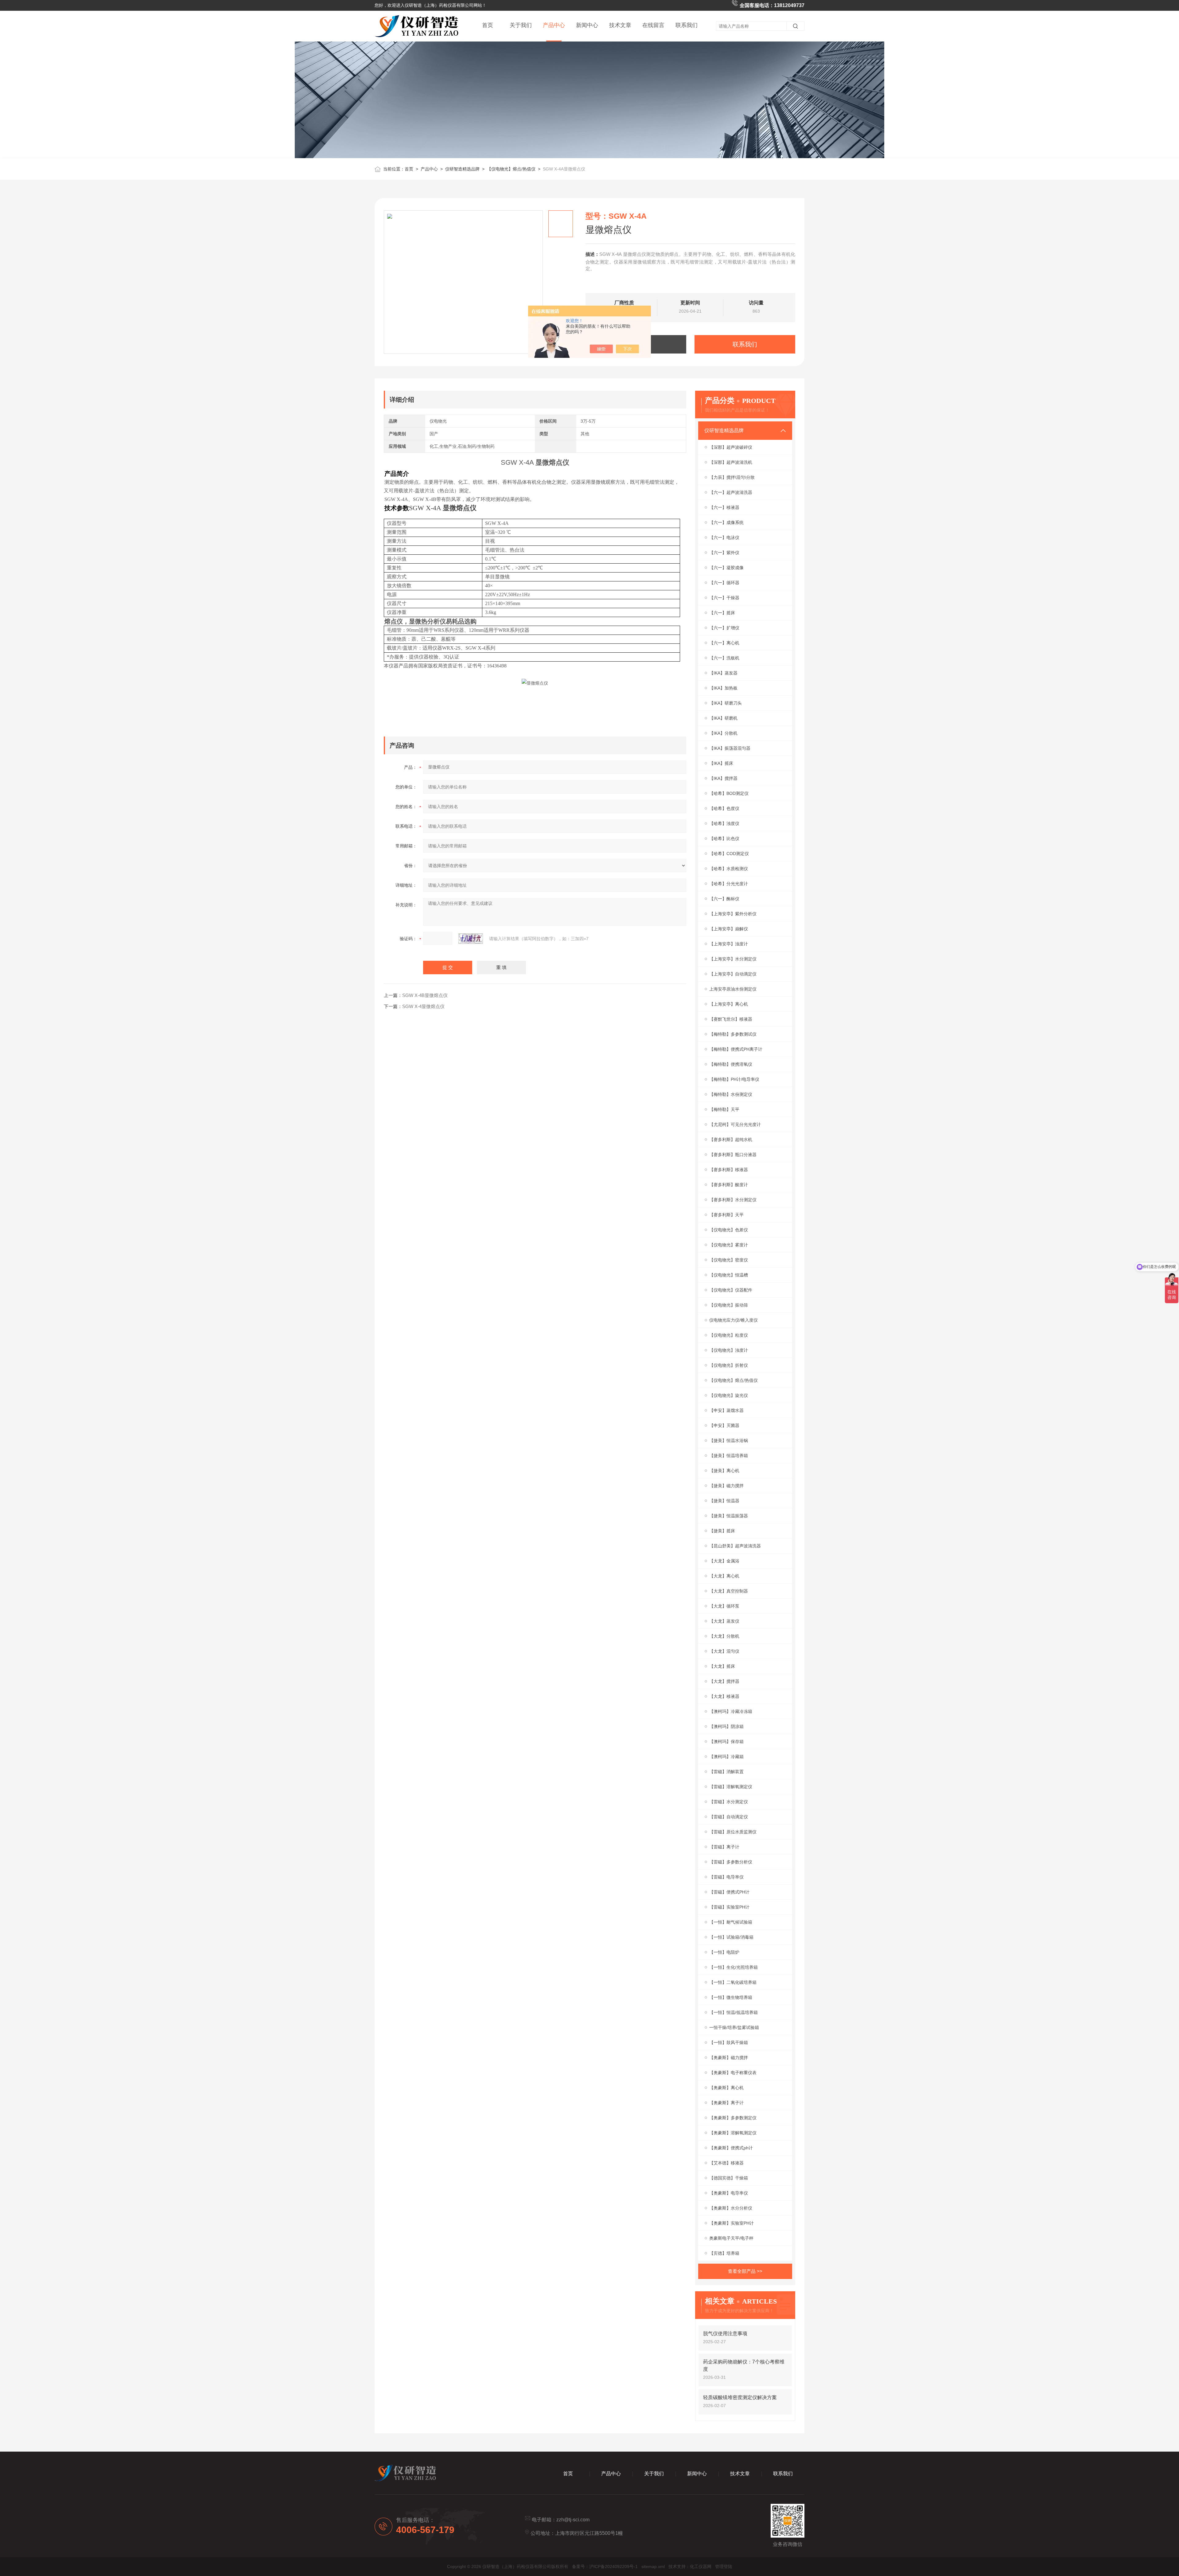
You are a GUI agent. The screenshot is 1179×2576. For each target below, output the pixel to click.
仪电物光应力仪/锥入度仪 (733, 1320)
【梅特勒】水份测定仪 (731, 1094)
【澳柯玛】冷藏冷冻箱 (731, 1711)
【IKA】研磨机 (723, 718)
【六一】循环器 (724, 583)
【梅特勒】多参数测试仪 (733, 1034)
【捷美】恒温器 (724, 1501)
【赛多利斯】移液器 (729, 1170)
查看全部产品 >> (745, 2271)
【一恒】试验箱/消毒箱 (731, 1937)
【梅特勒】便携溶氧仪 (731, 1064)
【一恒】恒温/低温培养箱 (733, 2012)
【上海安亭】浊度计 (729, 944)
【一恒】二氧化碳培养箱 (733, 1982)
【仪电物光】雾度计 (729, 1245)
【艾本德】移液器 (726, 2163)
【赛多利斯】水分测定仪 (733, 1200)
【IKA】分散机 (723, 733)
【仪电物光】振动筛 (729, 1305)
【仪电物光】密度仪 (729, 1260)
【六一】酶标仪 (724, 899)
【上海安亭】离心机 (729, 1004)
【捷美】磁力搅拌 (726, 1486)
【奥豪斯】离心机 (726, 2088)
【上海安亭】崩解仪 (729, 929)
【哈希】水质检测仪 (729, 869)
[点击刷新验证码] (471, 939)
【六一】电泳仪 (724, 537)
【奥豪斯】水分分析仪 (731, 2208)
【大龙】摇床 (722, 1666)
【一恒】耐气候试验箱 (731, 1922)
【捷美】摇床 (722, 1531)
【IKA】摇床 (721, 763)
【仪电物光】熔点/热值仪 (511, 169)
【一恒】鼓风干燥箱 (729, 2042)
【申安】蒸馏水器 (726, 1410)
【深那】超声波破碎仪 (731, 447)
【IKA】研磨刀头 (726, 703)
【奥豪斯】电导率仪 (729, 2193)
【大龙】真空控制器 (729, 1591)
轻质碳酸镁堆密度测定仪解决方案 (740, 2397)
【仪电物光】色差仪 (729, 1230)
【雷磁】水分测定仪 (729, 1802)
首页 (488, 25)
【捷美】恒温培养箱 (729, 1456)
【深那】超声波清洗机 (731, 462)
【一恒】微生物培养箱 (731, 1997)
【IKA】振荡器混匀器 (730, 748)
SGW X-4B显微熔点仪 (425, 995)
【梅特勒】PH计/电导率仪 (734, 1079)
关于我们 (521, 25)
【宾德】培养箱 (724, 2253)
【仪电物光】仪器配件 (731, 1290)
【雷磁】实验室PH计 (729, 1907)
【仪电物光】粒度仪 (729, 1335)
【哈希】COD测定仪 (729, 854)
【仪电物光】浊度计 (729, 1350)
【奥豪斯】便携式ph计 (731, 2148)
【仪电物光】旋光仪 (729, 1395)
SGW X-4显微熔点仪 (423, 1006)
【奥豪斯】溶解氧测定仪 (733, 2133)
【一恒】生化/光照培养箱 (733, 1967)
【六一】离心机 (724, 643)
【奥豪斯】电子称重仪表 (733, 2073)
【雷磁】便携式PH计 (729, 1892)
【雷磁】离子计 (724, 1847)
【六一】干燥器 (724, 598)
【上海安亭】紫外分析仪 (733, 914)
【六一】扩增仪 (724, 628)
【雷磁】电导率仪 (726, 1877)
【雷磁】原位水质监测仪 (733, 1832)
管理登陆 (724, 2566)
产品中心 (554, 25)
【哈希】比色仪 (724, 838)
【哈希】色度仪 (724, 808)
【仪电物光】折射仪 (729, 1365)
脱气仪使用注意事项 (725, 2334)
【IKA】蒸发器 (723, 673)
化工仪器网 (701, 2566)
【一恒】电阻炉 (724, 1952)
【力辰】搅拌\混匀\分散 (732, 477)
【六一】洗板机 (724, 658)
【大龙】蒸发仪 (724, 1621)
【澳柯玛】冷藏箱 (726, 1757)
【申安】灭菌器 (724, 1425)
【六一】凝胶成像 (726, 568)
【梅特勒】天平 (724, 1109)
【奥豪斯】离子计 (726, 2103)
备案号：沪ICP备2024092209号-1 (605, 2566)
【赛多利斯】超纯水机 (731, 1139)
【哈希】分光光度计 (729, 884)
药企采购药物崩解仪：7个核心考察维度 (744, 2365)
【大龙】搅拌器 (724, 1681)
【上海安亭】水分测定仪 (733, 959)
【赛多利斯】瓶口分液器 (733, 1155)
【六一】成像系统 (726, 522)
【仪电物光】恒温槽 (729, 1275)
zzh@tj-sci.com (573, 2520)
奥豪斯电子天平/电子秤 (731, 2238)
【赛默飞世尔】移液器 (731, 1019)
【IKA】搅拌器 (723, 778)
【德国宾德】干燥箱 (729, 2178)
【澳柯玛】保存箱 (726, 1741)
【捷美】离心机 (724, 1471)
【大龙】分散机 (724, 1636)
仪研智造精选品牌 (462, 169)
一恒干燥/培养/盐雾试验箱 (734, 2027)
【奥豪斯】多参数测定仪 (733, 2118)
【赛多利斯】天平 (726, 1215)
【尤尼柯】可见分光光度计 (735, 1124)
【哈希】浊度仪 (724, 823)
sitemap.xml (653, 2566)
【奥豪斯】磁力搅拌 (729, 2058)
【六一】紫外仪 (724, 553)
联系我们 (687, 25)
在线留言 (653, 25)
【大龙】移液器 (724, 1696)
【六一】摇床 (722, 613)
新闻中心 (587, 25)
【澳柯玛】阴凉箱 (726, 1726)
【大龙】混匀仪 (724, 1651)
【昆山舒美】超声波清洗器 (735, 1546)
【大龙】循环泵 (724, 1606)
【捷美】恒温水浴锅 (729, 1440)
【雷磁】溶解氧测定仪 (731, 1787)
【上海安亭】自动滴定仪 (733, 974)
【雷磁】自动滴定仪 (729, 1817)
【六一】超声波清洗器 (731, 492)
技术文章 (620, 25)
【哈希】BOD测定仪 (729, 793)
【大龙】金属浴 (724, 1561)
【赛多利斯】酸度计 (729, 1185)
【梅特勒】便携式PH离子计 (736, 1049)
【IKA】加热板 (723, 688)
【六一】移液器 (724, 507)
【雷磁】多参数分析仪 (731, 1862)
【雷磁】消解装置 (726, 1772)
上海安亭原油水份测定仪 (733, 989)
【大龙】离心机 (724, 1576)
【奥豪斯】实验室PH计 (732, 2223)
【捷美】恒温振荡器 (729, 1516)
